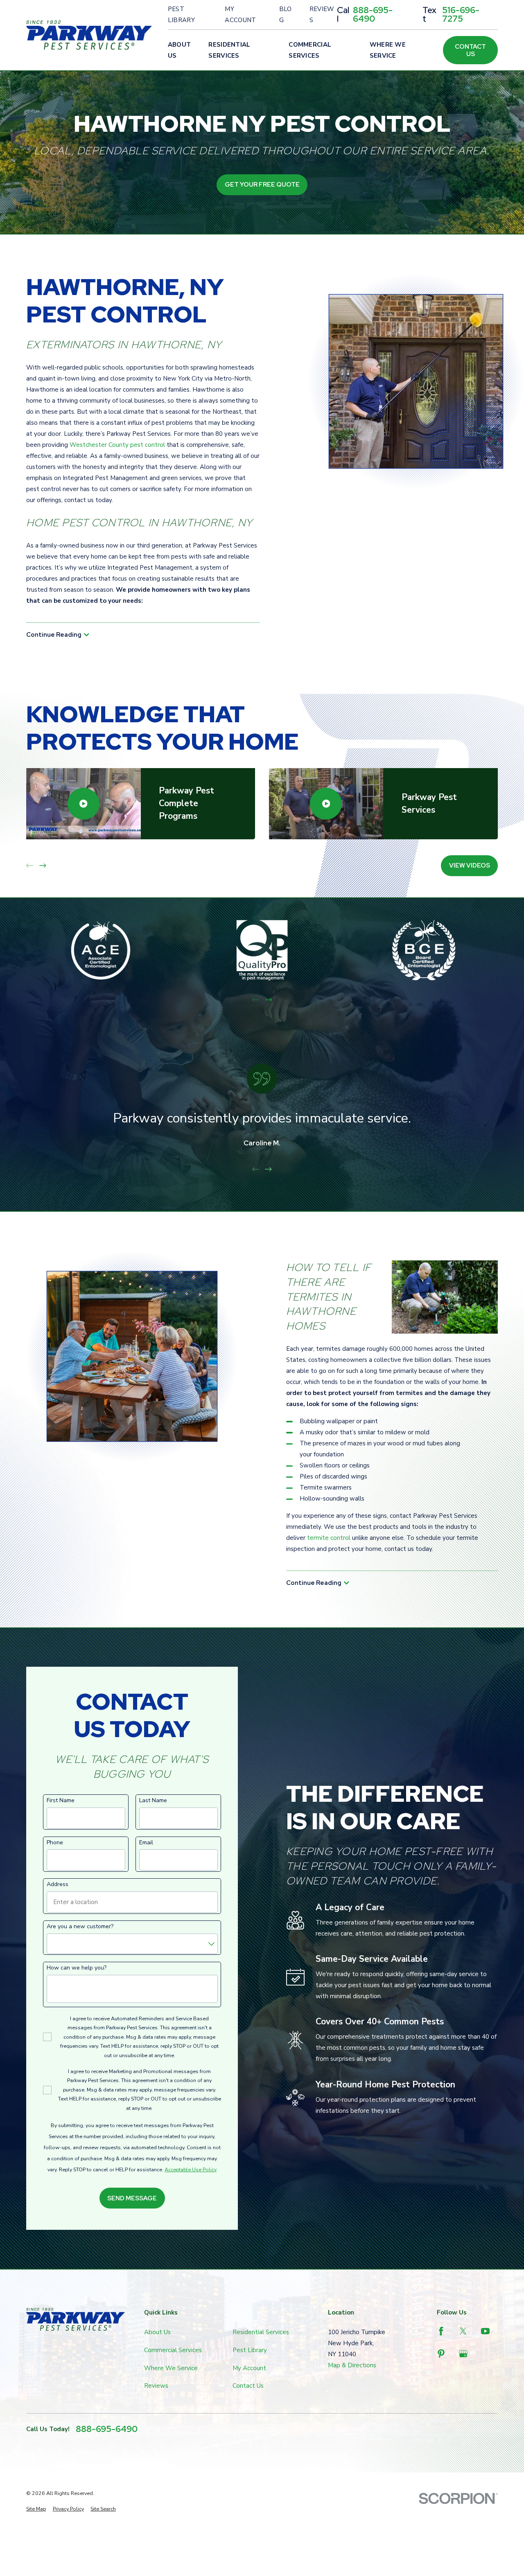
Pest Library (181, 15)
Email (146, 1843)
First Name (61, 1801)
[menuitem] (36, 2509)
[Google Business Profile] (463, 2354)
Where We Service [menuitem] (388, 50)
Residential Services (261, 2332)
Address (58, 1885)
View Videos (470, 865)
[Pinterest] (441, 2354)
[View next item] (43, 866)
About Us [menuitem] (180, 50)
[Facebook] (441, 2331)
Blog (286, 15)
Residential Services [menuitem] (229, 50)
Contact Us (470, 50)
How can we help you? (77, 1968)
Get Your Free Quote (262, 185)
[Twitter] (463, 2331)
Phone (55, 1843)
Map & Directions (352, 2365)
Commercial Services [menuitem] (310, 50)
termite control (329, 1538)
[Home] (89, 35)
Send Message (132, 2198)
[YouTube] (485, 2331)
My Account (240, 15)
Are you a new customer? (80, 1927)
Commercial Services (173, 2350)
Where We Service (171, 2368)
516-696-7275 (461, 15)
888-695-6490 (373, 15)
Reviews (322, 15)
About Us (157, 2332)
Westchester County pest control (117, 445)
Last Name (153, 1801)
